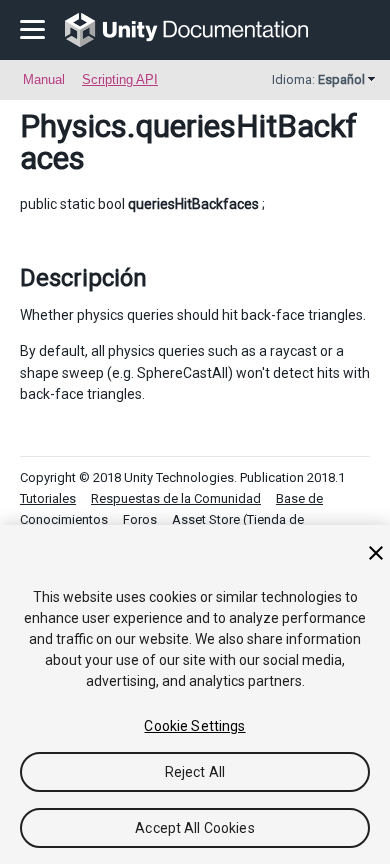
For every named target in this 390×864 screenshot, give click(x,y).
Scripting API (120, 79)
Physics (73, 126)
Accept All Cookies (195, 828)
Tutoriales (48, 498)
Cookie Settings (194, 726)
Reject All (195, 772)
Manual (44, 79)
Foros (140, 519)
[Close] (376, 553)
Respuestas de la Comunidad (176, 498)
